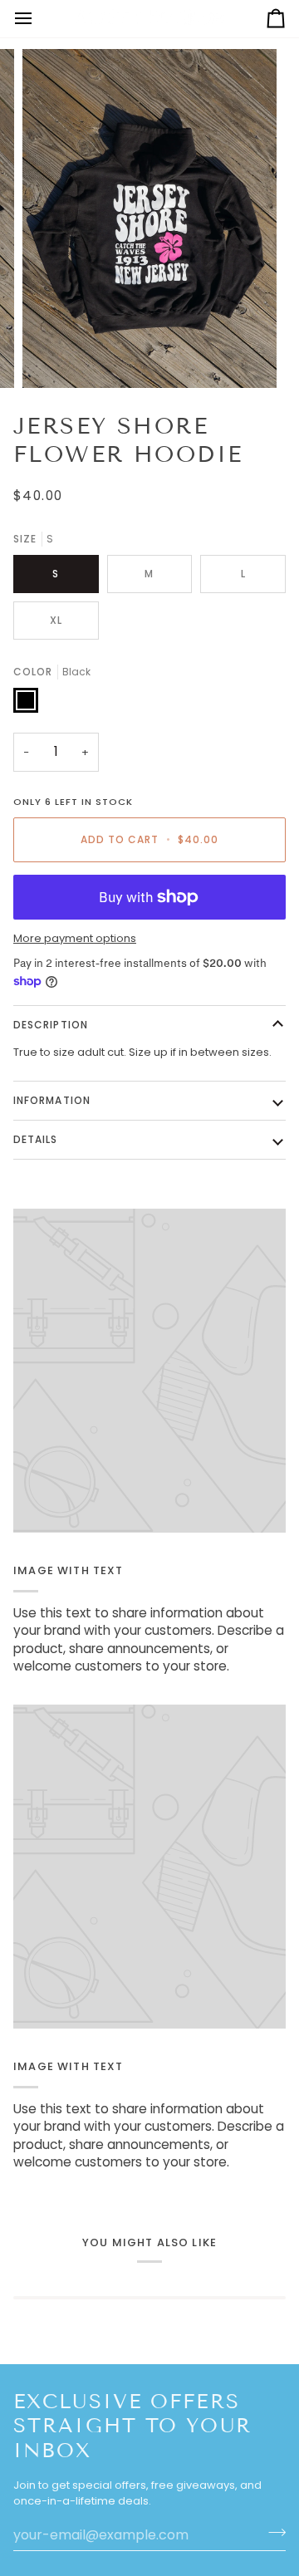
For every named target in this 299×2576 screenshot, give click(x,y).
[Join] (272, 2533)
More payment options (75, 938)
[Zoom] (54, 357)
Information (52, 1100)
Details (36, 1139)
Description (51, 1025)
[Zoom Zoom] (149, 218)
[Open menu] (38, 19)
